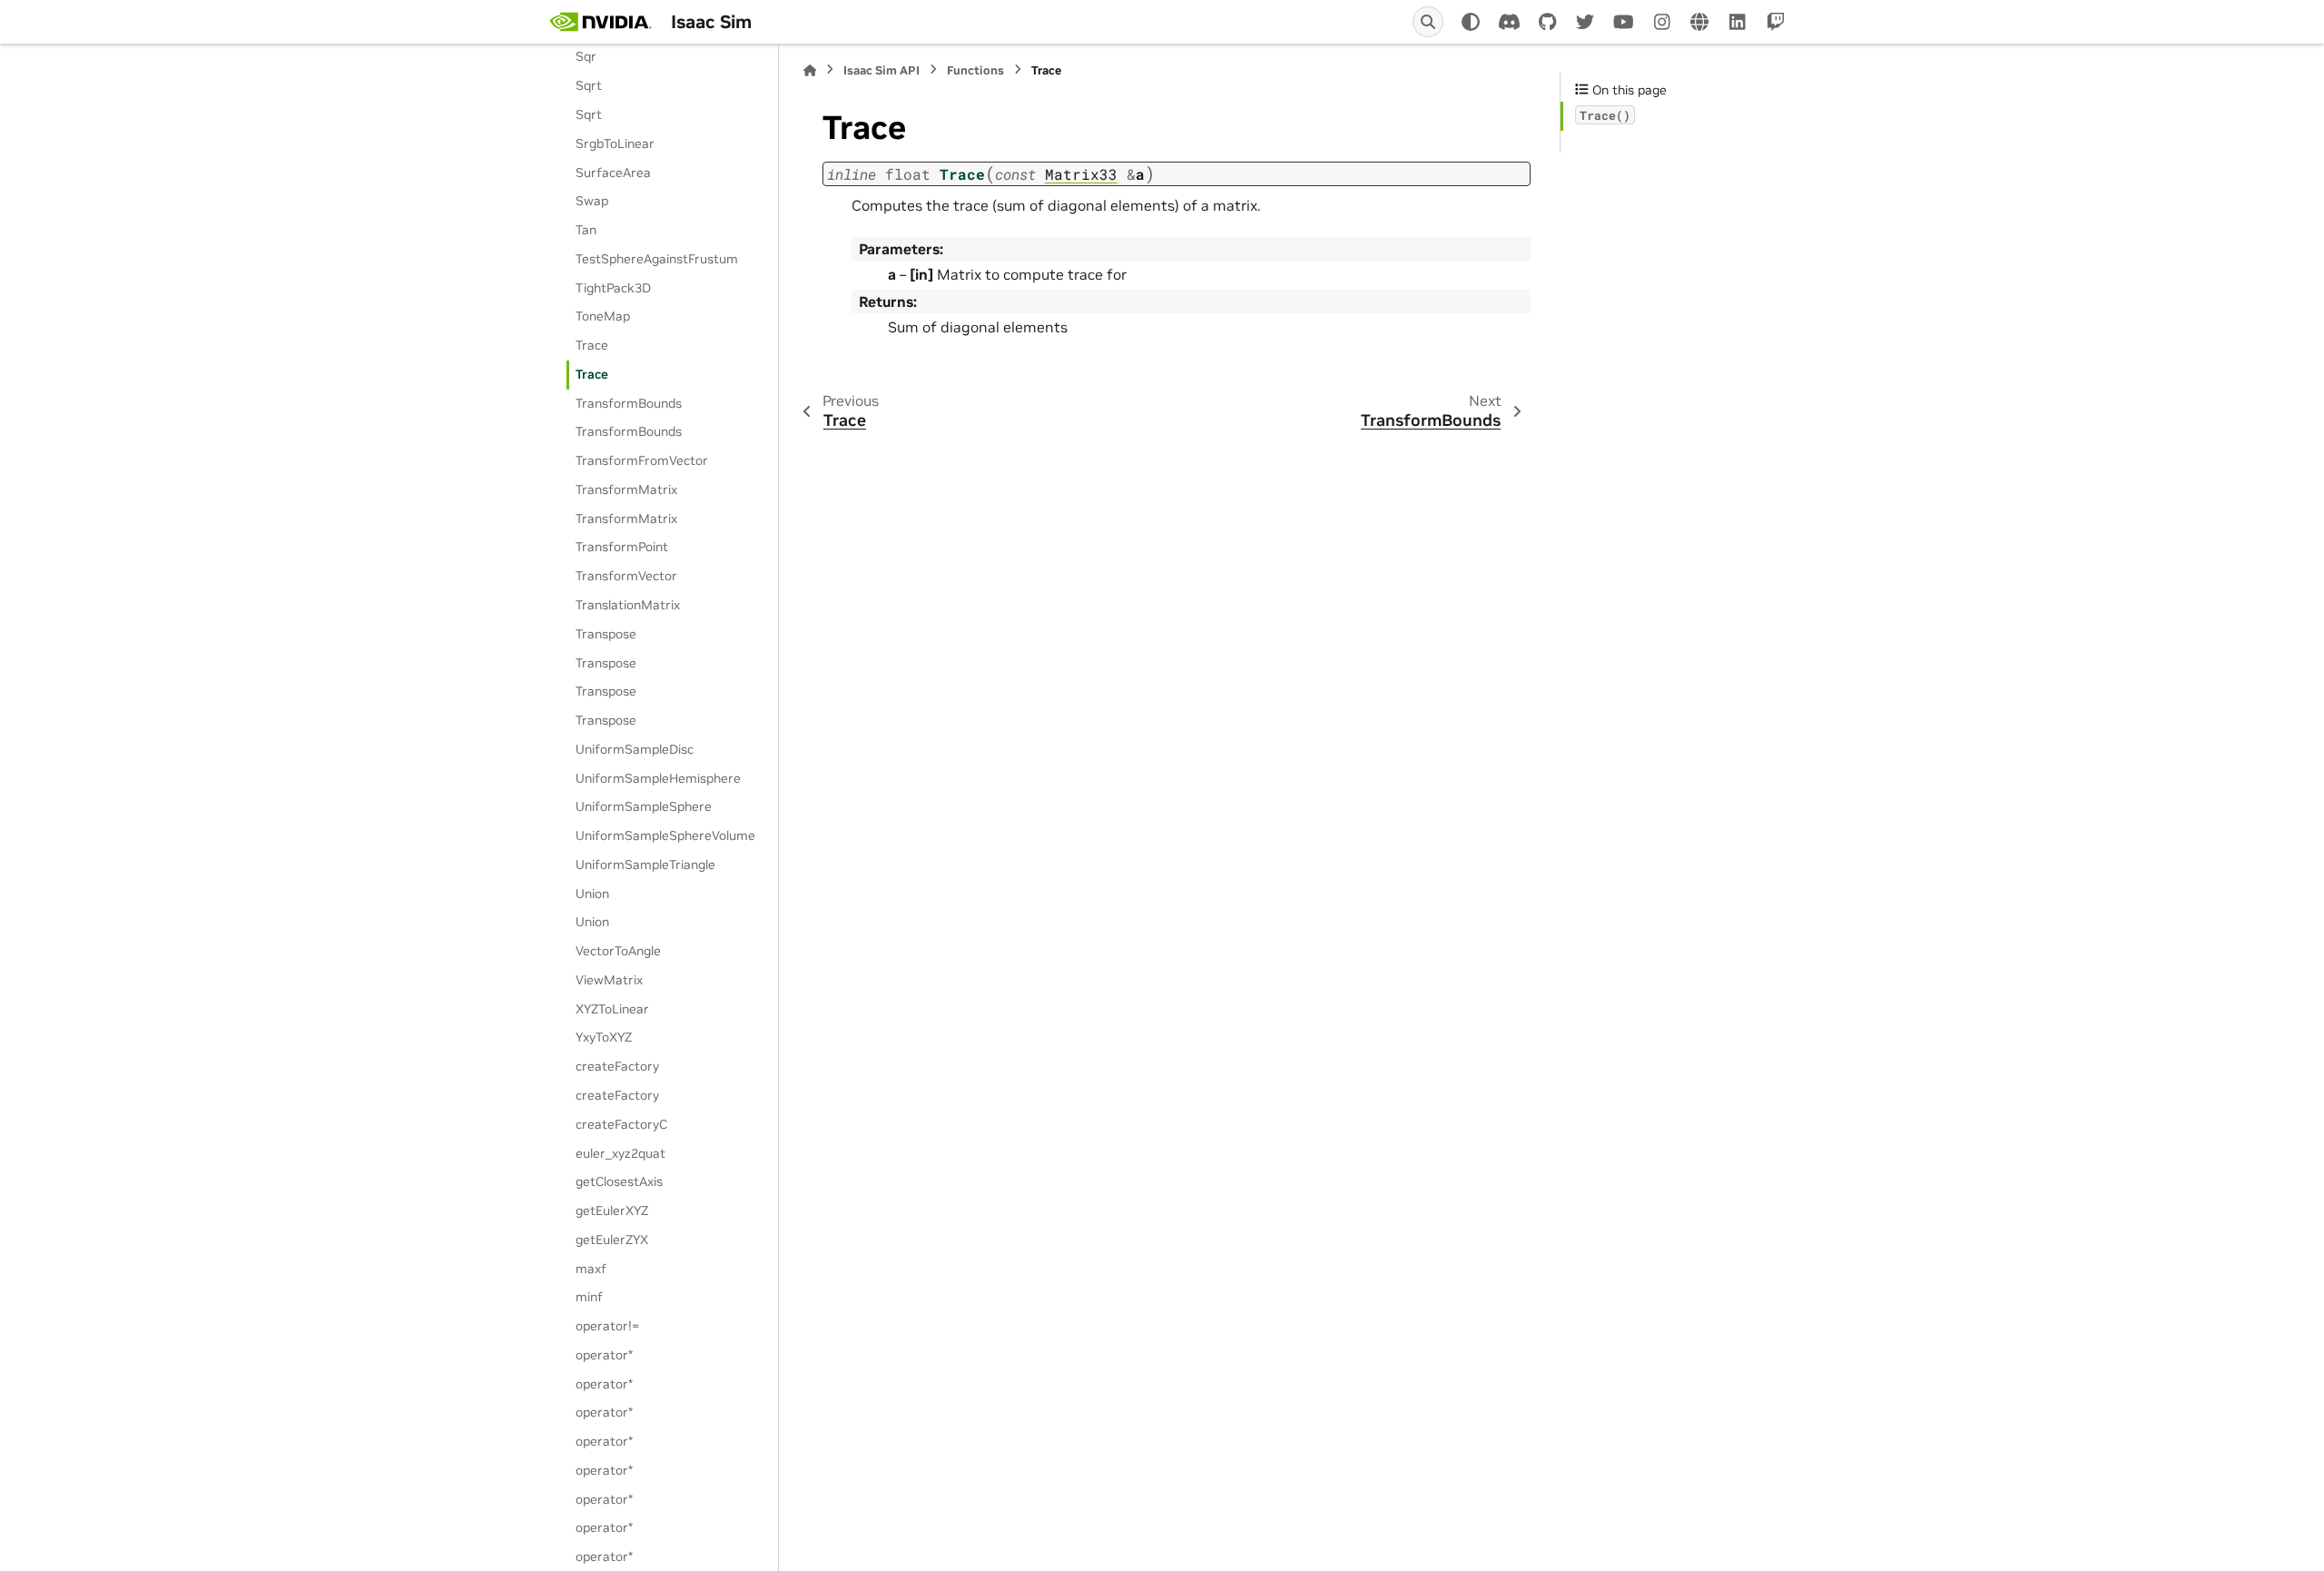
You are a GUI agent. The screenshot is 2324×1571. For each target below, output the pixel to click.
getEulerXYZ (612, 1210)
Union (592, 894)
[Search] (1428, 22)
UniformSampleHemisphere (658, 778)
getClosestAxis (619, 1181)
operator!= (607, 1326)
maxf (591, 1269)
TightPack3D (613, 288)
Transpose (606, 634)
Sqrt (589, 85)
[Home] (810, 70)
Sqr (586, 56)
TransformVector (626, 576)
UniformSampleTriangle (645, 865)
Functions (975, 70)
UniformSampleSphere (644, 806)
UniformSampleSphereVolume (665, 835)
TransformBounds (629, 403)
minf (589, 1297)
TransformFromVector (642, 460)
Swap (592, 201)
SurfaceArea (613, 173)
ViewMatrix (609, 980)
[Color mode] (1471, 22)
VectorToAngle (618, 951)
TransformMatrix (626, 489)
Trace (592, 345)
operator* (604, 1355)
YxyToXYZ (604, 1037)
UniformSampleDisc (635, 749)
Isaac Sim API (881, 70)
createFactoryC (621, 1124)
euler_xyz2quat (620, 1153)
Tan (586, 230)
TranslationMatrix (628, 605)
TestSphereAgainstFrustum (657, 259)
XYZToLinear (612, 1009)
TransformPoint (622, 547)
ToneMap (603, 316)
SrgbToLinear (615, 143)
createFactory (617, 1066)
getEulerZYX (612, 1240)
